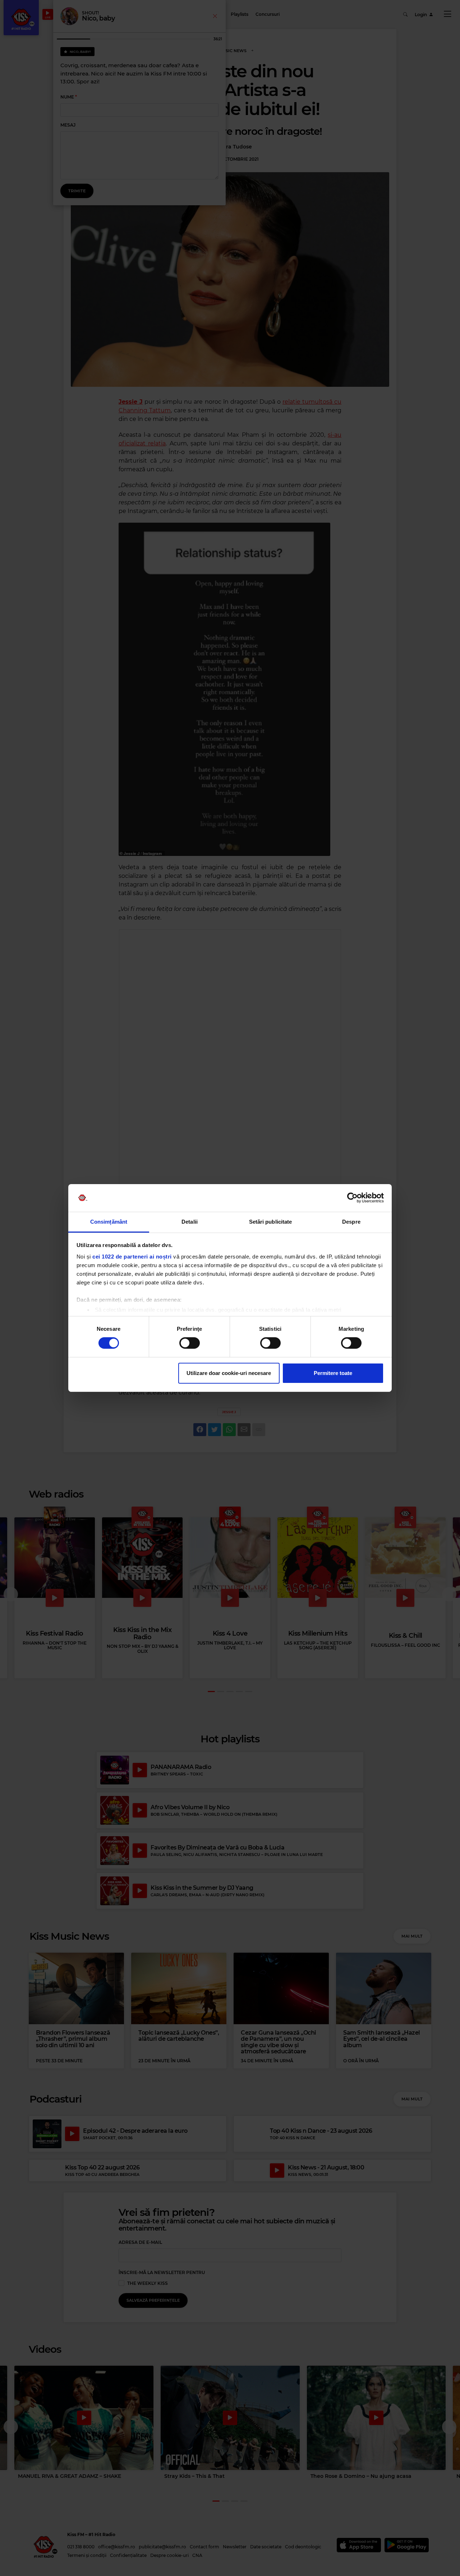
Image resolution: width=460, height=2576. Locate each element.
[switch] (190, 1343)
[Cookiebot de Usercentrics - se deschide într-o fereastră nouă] (352, 1198)
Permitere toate (333, 1373)
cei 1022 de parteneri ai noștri (132, 1257)
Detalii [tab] (190, 1222)
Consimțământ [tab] (109, 1222)
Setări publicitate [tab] (271, 1222)
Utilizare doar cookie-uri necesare (229, 1373)
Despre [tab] (351, 1222)
